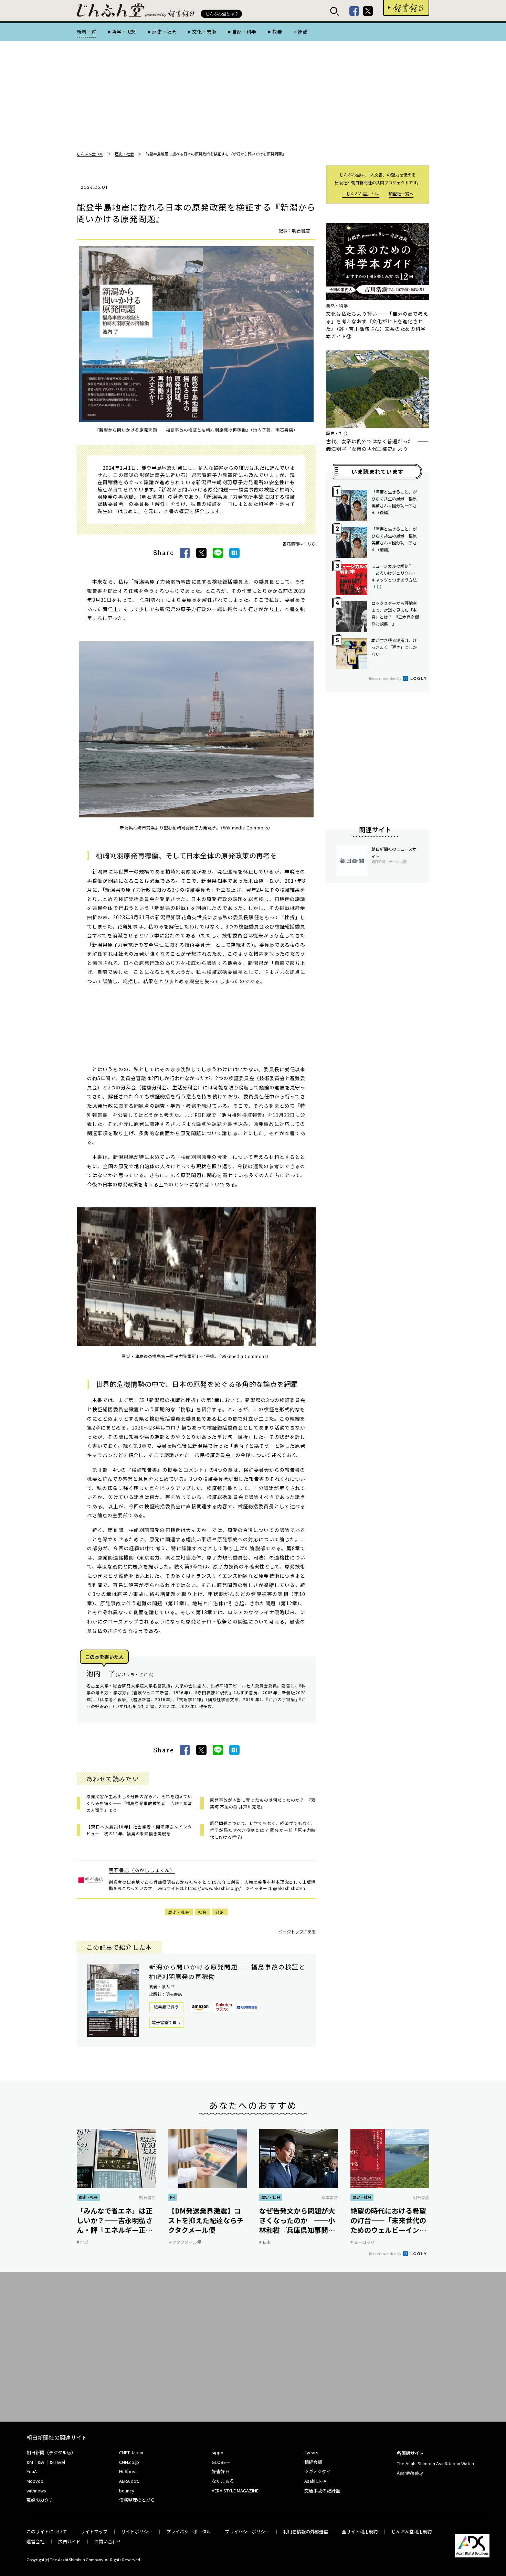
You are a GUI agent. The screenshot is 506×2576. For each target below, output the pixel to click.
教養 (277, 32)
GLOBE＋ (221, 2462)
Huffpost (128, 2471)
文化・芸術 (204, 32)
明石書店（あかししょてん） (142, 1870)
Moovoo (35, 2481)
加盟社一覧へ (401, 193)
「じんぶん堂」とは (361, 193)
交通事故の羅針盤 (322, 2491)
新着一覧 (86, 32)
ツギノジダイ (318, 2471)
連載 (303, 32)
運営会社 (35, 2541)
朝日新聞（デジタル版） (51, 2452)
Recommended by (386, 678)
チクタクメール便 (185, 2242)
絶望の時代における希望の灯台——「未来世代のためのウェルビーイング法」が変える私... (388, 2220)
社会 (203, 1912)
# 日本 (265, 2242)
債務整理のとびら (137, 2500)
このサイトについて (47, 2531)
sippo (218, 2452)
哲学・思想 (124, 32)
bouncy (127, 2491)
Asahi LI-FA (315, 2481)
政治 (220, 1912)
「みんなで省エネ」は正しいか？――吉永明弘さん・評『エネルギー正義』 (115, 2220)
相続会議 (313, 2462)
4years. (312, 2452)
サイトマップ (94, 2531)
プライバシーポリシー (247, 2531)
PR (172, 2197)
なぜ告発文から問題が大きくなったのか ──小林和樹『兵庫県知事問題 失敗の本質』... (299, 2220)
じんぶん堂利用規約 (412, 2531)
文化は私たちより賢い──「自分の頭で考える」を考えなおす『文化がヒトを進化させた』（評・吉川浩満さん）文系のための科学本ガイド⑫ (377, 325)
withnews (36, 2491)
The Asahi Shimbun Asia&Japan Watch (435, 2463)
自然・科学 (244, 32)
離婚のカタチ (40, 2500)
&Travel (57, 2462)
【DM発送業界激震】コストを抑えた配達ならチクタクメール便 (206, 2220)
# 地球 (83, 2242)
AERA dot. (129, 2481)
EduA (32, 2471)
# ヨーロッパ (362, 2242)
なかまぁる (223, 2481)
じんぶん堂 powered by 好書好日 (111, 10)
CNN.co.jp (129, 2462)
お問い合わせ (108, 2541)
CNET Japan (131, 2452)
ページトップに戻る (297, 1931)
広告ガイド (69, 2541)
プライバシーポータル (189, 2531)
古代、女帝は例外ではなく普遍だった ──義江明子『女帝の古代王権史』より (377, 445)
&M (30, 2462)
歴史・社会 (164, 32)
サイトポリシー (137, 2531)
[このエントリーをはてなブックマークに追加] (234, 553)
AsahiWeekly (410, 2473)
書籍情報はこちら (299, 544)
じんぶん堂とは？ (222, 14)
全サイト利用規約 (360, 2531)
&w (41, 2462)
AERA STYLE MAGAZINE (235, 2491)
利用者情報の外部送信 (306, 2531)
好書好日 (406, 8)
